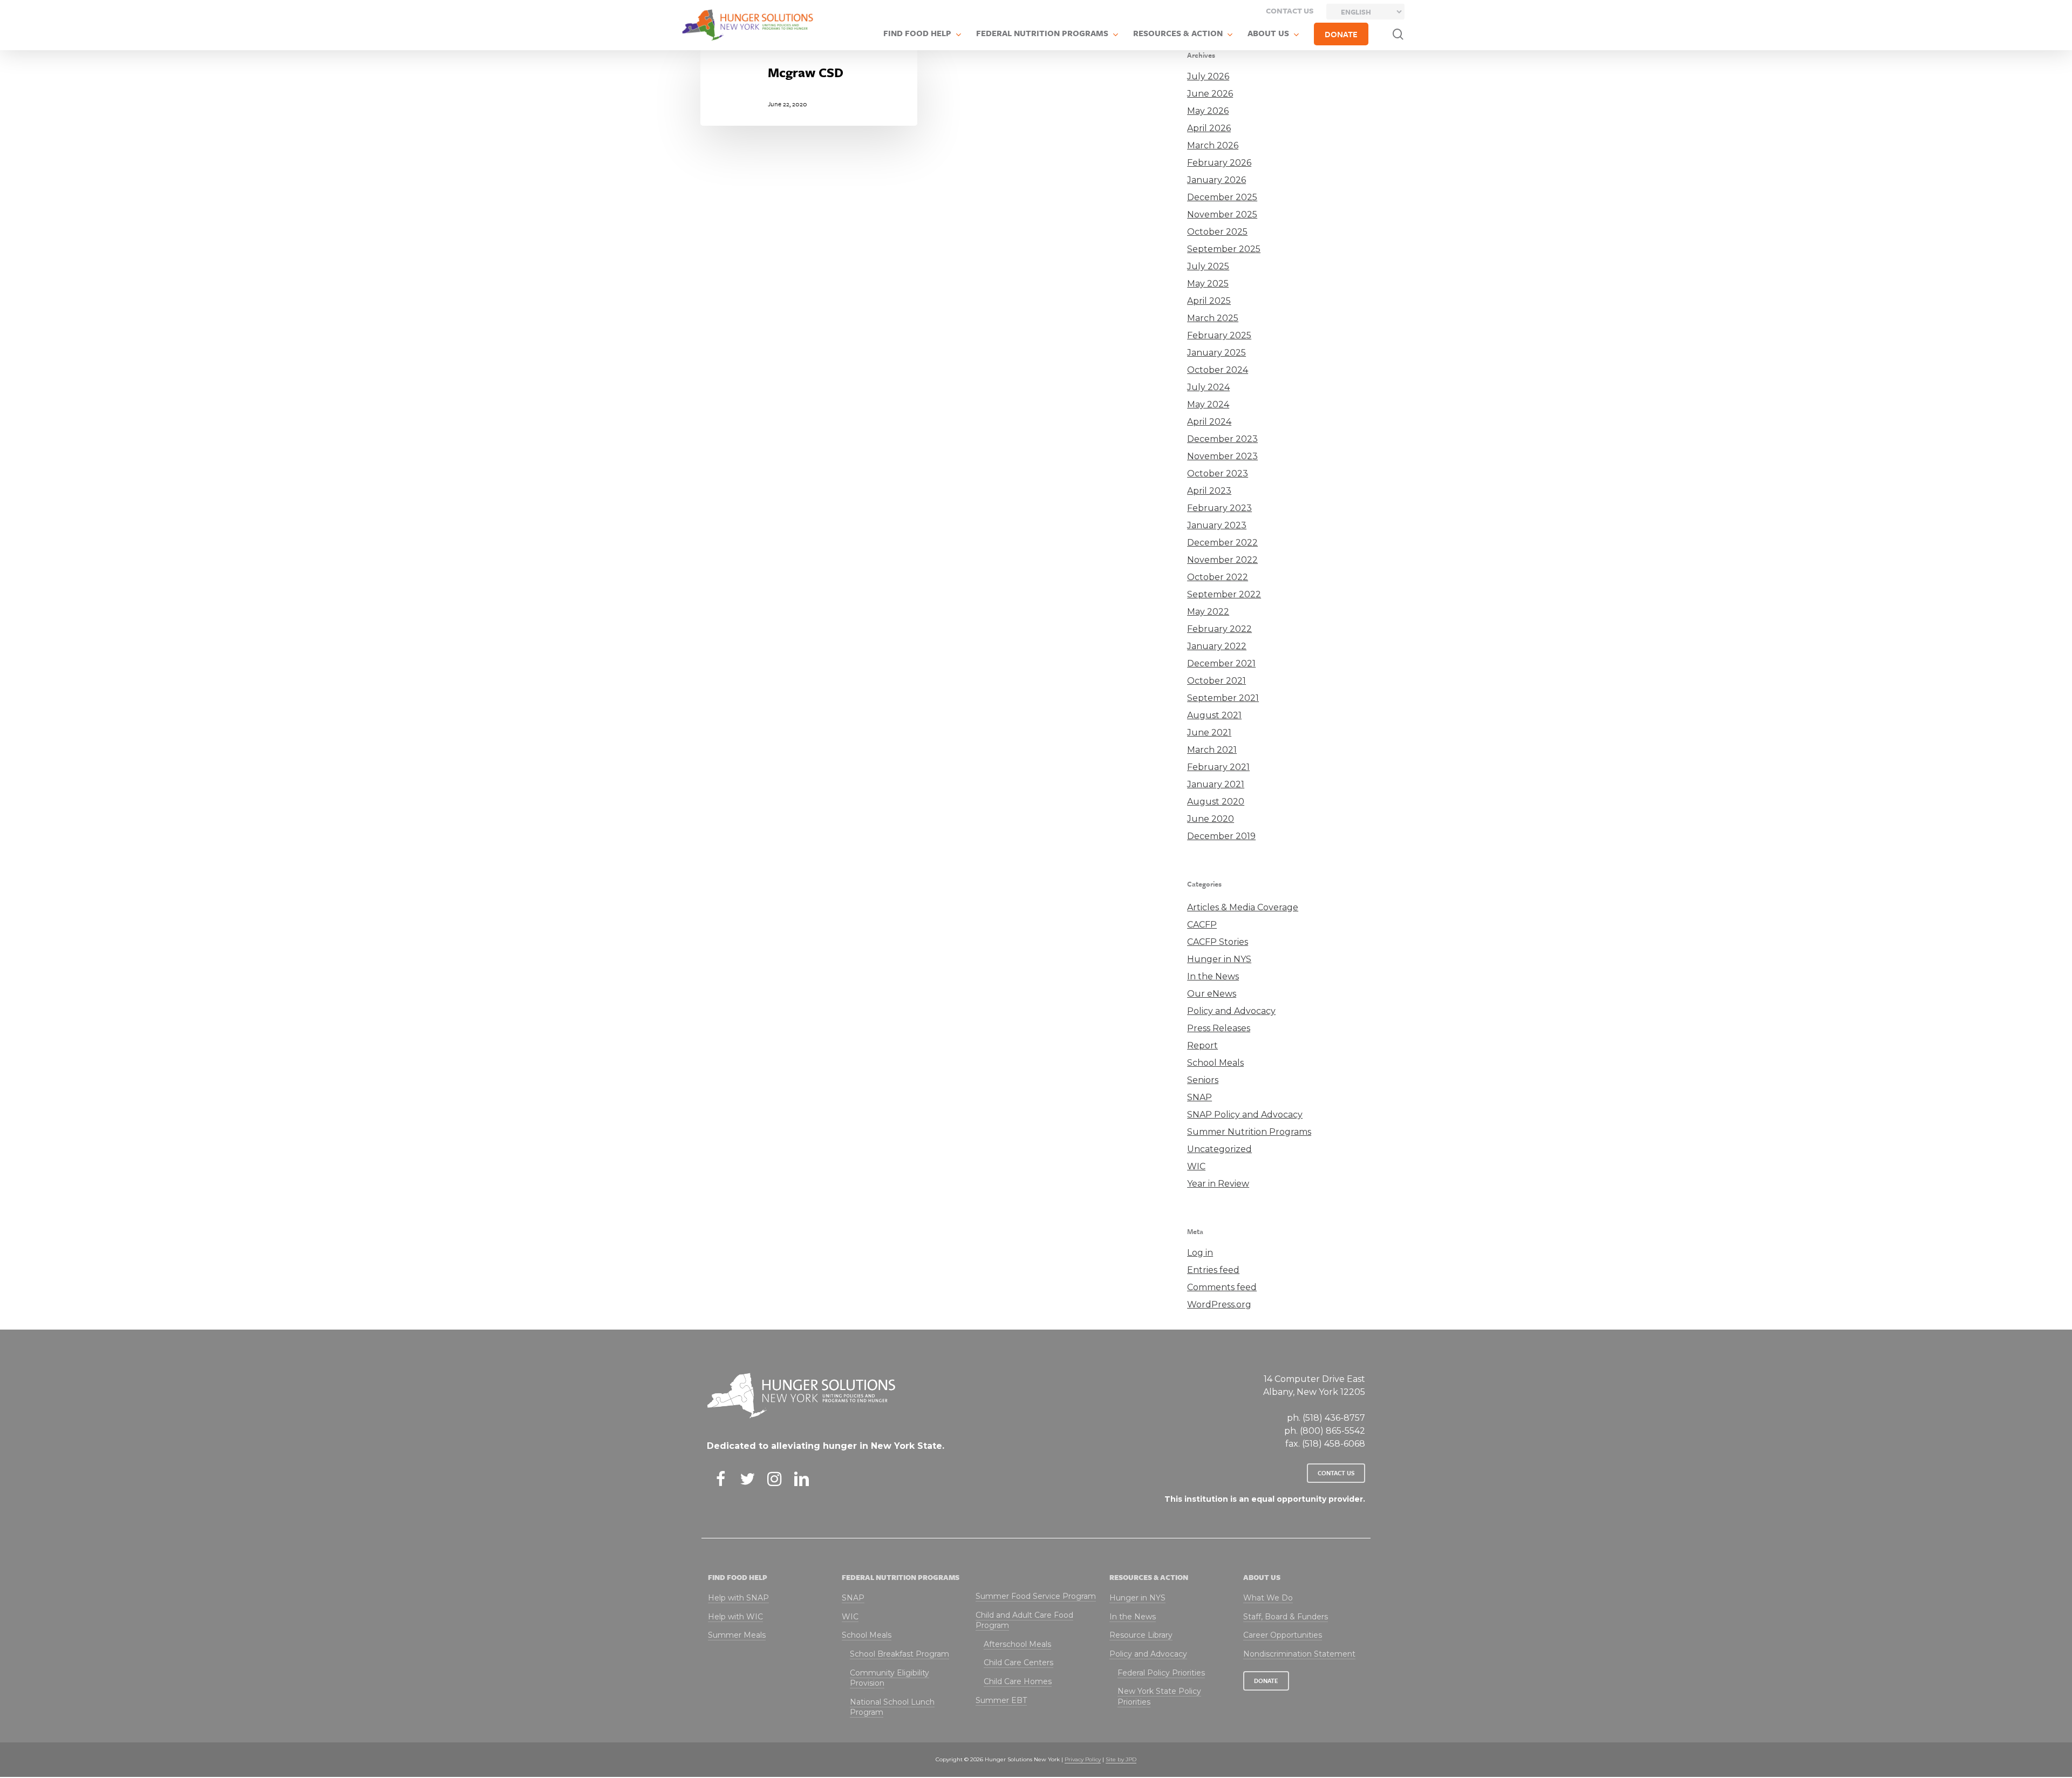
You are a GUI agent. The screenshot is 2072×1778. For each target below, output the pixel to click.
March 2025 (1213, 318)
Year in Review (1218, 1184)
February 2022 (1219, 629)
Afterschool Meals (1017, 1644)
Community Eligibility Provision (890, 1678)
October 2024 (1218, 370)
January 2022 (1217, 646)
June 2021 (1209, 733)
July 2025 (1208, 266)
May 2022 (1208, 612)
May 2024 (1208, 404)
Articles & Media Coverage (1243, 907)
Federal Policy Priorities (1161, 1673)
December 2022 (1222, 543)
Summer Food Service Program (1036, 1596)
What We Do (1268, 1598)
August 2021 (1214, 715)
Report (1202, 1045)
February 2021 (1218, 767)
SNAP (1199, 1097)
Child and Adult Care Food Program (1024, 1620)
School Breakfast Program (899, 1654)
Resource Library (1141, 1635)
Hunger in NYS (1219, 959)
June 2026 (1210, 94)
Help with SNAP (738, 1598)
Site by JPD (1121, 1759)
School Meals (1215, 1063)
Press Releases (1219, 1028)
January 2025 (1216, 353)
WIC (1196, 1166)
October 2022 (1218, 577)
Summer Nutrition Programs (1249, 1132)
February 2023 (1219, 508)
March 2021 (1212, 750)
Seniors (1203, 1080)
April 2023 (1209, 491)
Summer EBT (1001, 1700)
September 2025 (1224, 249)
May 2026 (1208, 111)
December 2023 (1222, 439)
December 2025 (1222, 197)
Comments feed (1222, 1287)
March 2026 (1213, 145)
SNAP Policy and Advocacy (1245, 1115)
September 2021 (1223, 698)
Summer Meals (737, 1635)
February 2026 (1219, 163)
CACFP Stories (1218, 942)
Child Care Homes (1018, 1681)
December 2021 (1221, 663)
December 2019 (1221, 836)
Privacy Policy (1083, 1759)
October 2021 (1216, 681)
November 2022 (1222, 560)
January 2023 (1217, 525)
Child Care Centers (1018, 1663)
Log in (1200, 1253)
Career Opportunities (1283, 1635)
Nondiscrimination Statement (1299, 1654)
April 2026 (1209, 128)
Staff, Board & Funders (1286, 1617)
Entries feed (1213, 1270)
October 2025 (1217, 232)
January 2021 (1216, 784)
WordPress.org (1219, 1304)
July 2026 (1208, 76)
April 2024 (1209, 422)
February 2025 (1219, 335)
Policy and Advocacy (1231, 1011)
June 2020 (1211, 819)
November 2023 (1222, 456)
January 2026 (1216, 180)
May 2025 (1208, 284)
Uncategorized (1219, 1149)
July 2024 (1208, 387)
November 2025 (1222, 214)
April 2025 (1209, 301)
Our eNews (1212, 994)
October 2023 (1218, 474)
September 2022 (1224, 594)
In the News (1213, 976)
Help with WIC (735, 1617)
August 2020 (1216, 802)
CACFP (1202, 925)
